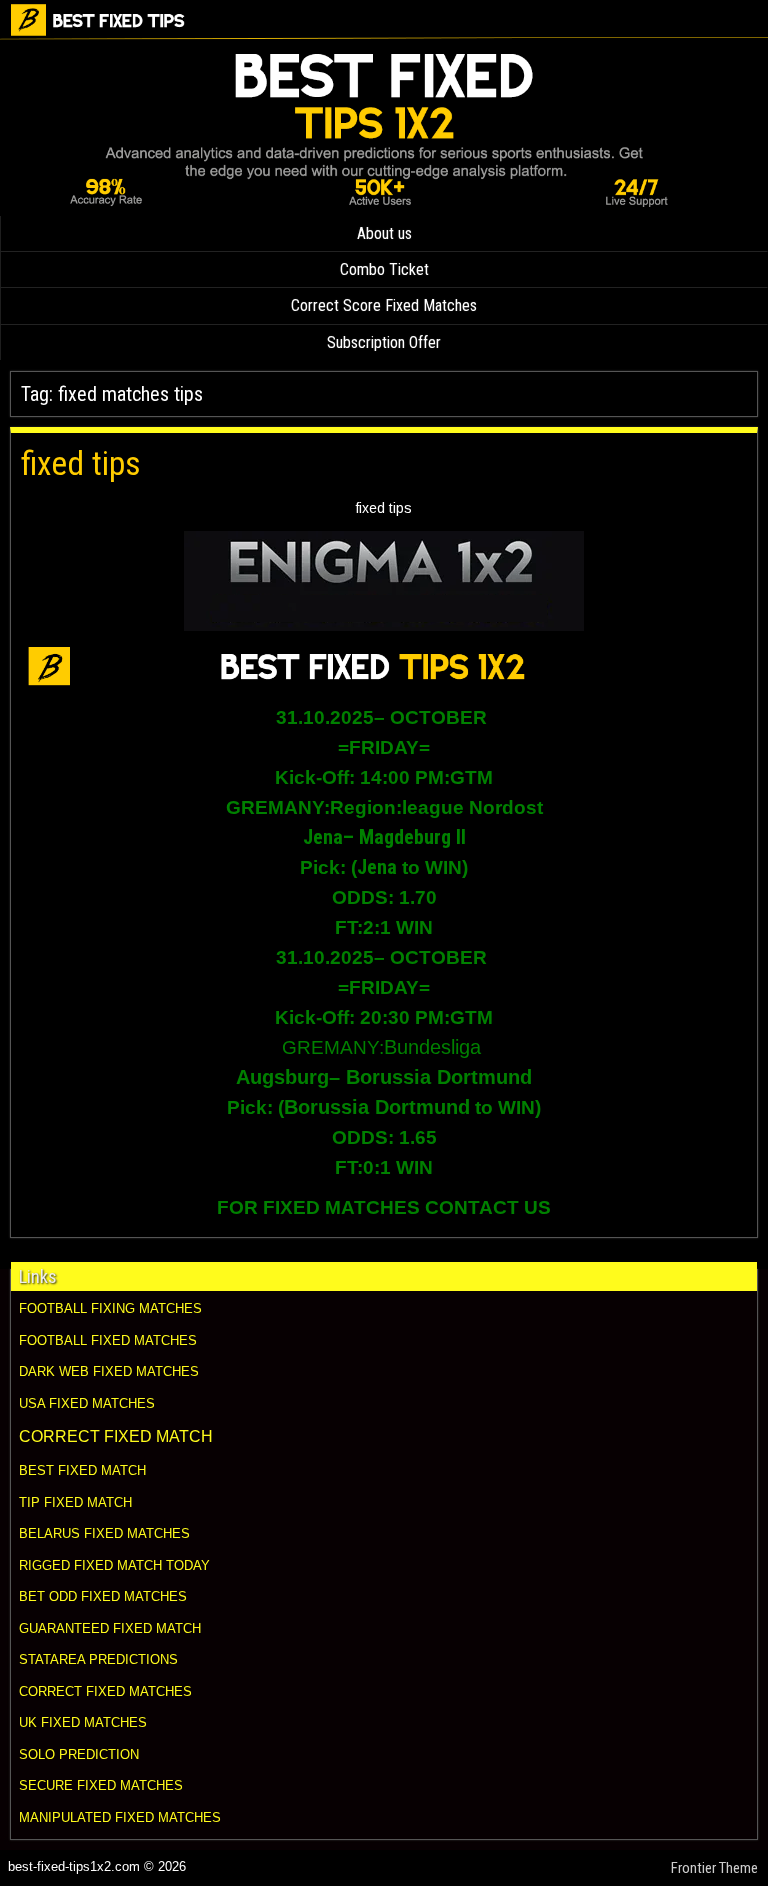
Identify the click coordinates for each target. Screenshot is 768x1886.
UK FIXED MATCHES (83, 1722)
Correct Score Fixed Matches (384, 305)
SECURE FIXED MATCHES (101, 1785)
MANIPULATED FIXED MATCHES (120, 1817)
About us (384, 233)
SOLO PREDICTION (79, 1754)
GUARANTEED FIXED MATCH (110, 1628)
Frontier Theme (714, 1868)
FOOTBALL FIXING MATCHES (110, 1308)
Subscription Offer (384, 342)
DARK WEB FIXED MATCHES (109, 1371)
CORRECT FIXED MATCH (116, 1436)
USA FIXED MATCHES (87, 1403)
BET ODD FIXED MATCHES (103, 1596)
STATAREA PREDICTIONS (98, 1659)
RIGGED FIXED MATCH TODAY (114, 1565)
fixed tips (81, 463)
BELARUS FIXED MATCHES (104, 1533)
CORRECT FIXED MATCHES (105, 1691)
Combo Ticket (384, 269)
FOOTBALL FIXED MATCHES (108, 1340)
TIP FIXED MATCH (75, 1502)
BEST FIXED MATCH (82, 1470)
